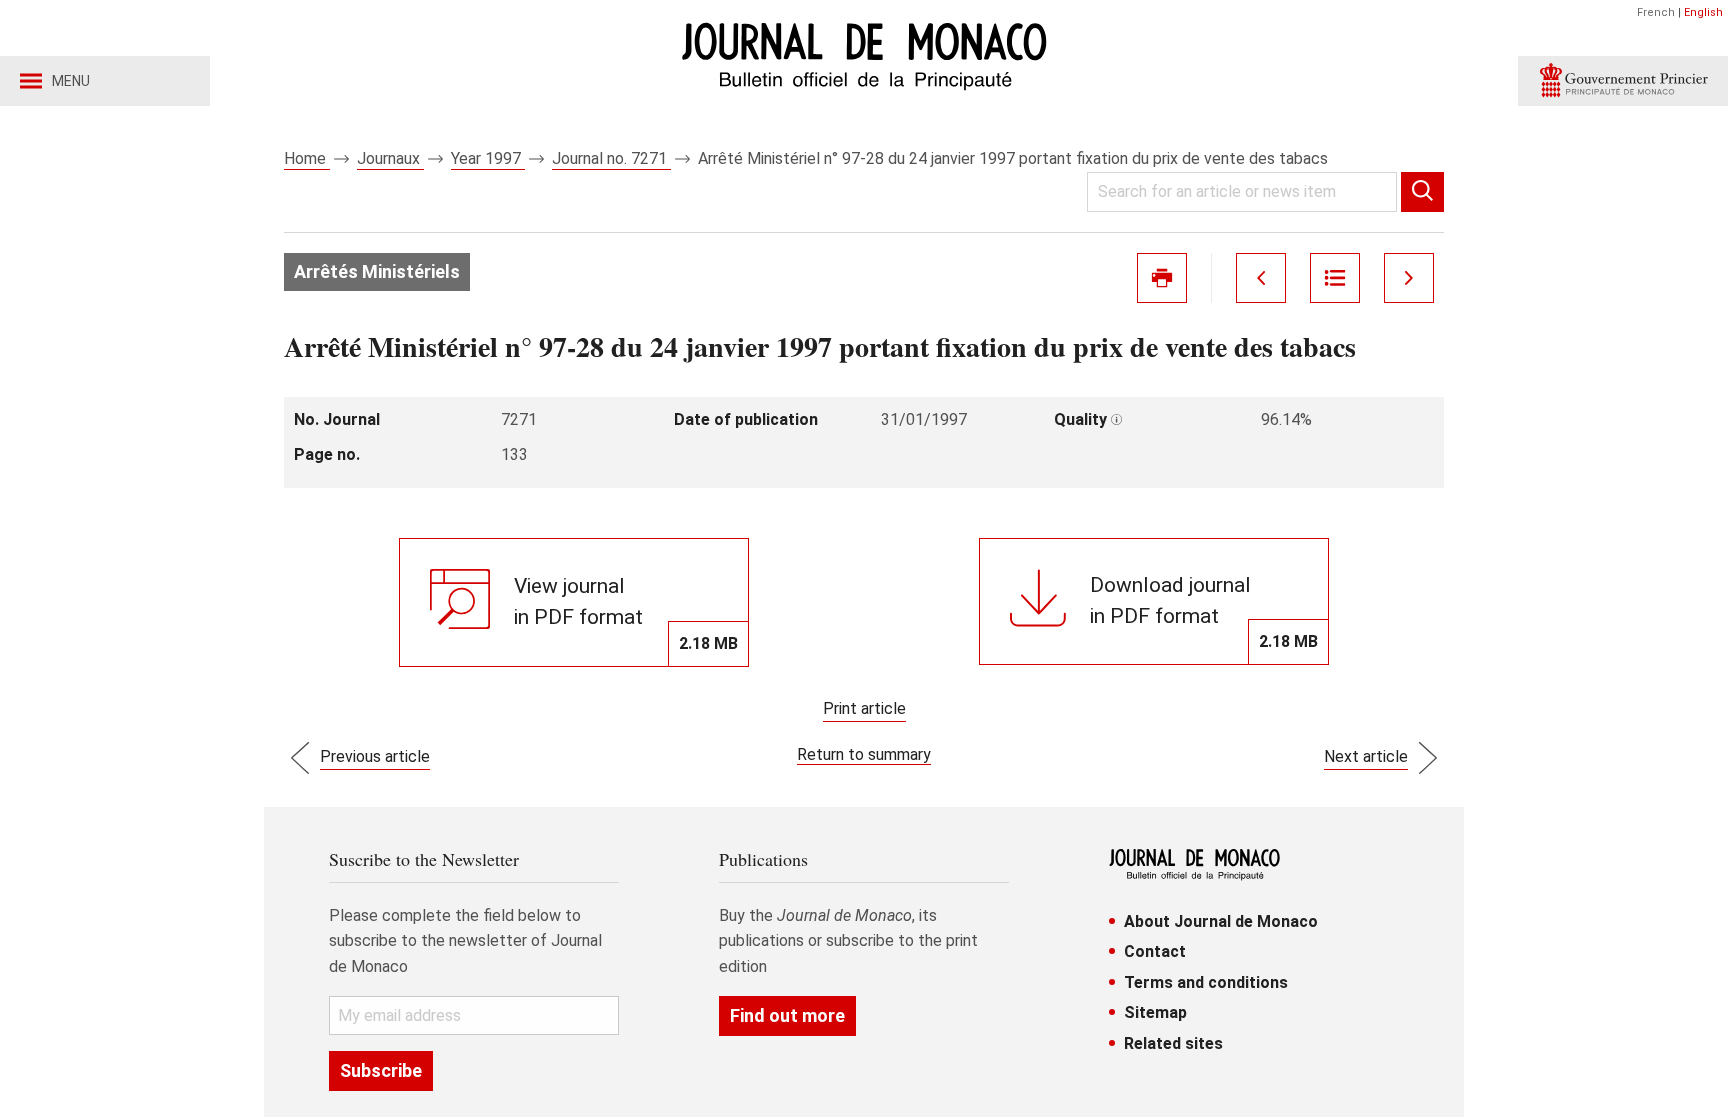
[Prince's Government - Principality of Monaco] (1623, 81)
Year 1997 (488, 158)
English (1703, 12)
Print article (864, 708)
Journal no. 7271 (611, 158)
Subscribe (381, 1070)
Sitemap (1155, 1012)
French (1656, 12)
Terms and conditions (1206, 982)
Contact (1155, 951)
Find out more (787, 1015)
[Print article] (1162, 278)
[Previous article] (1261, 278)
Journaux (390, 158)
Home (307, 158)
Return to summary (864, 754)
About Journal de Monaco (1221, 921)
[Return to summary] (1335, 278)
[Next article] (1409, 278)
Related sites (1173, 1043)
